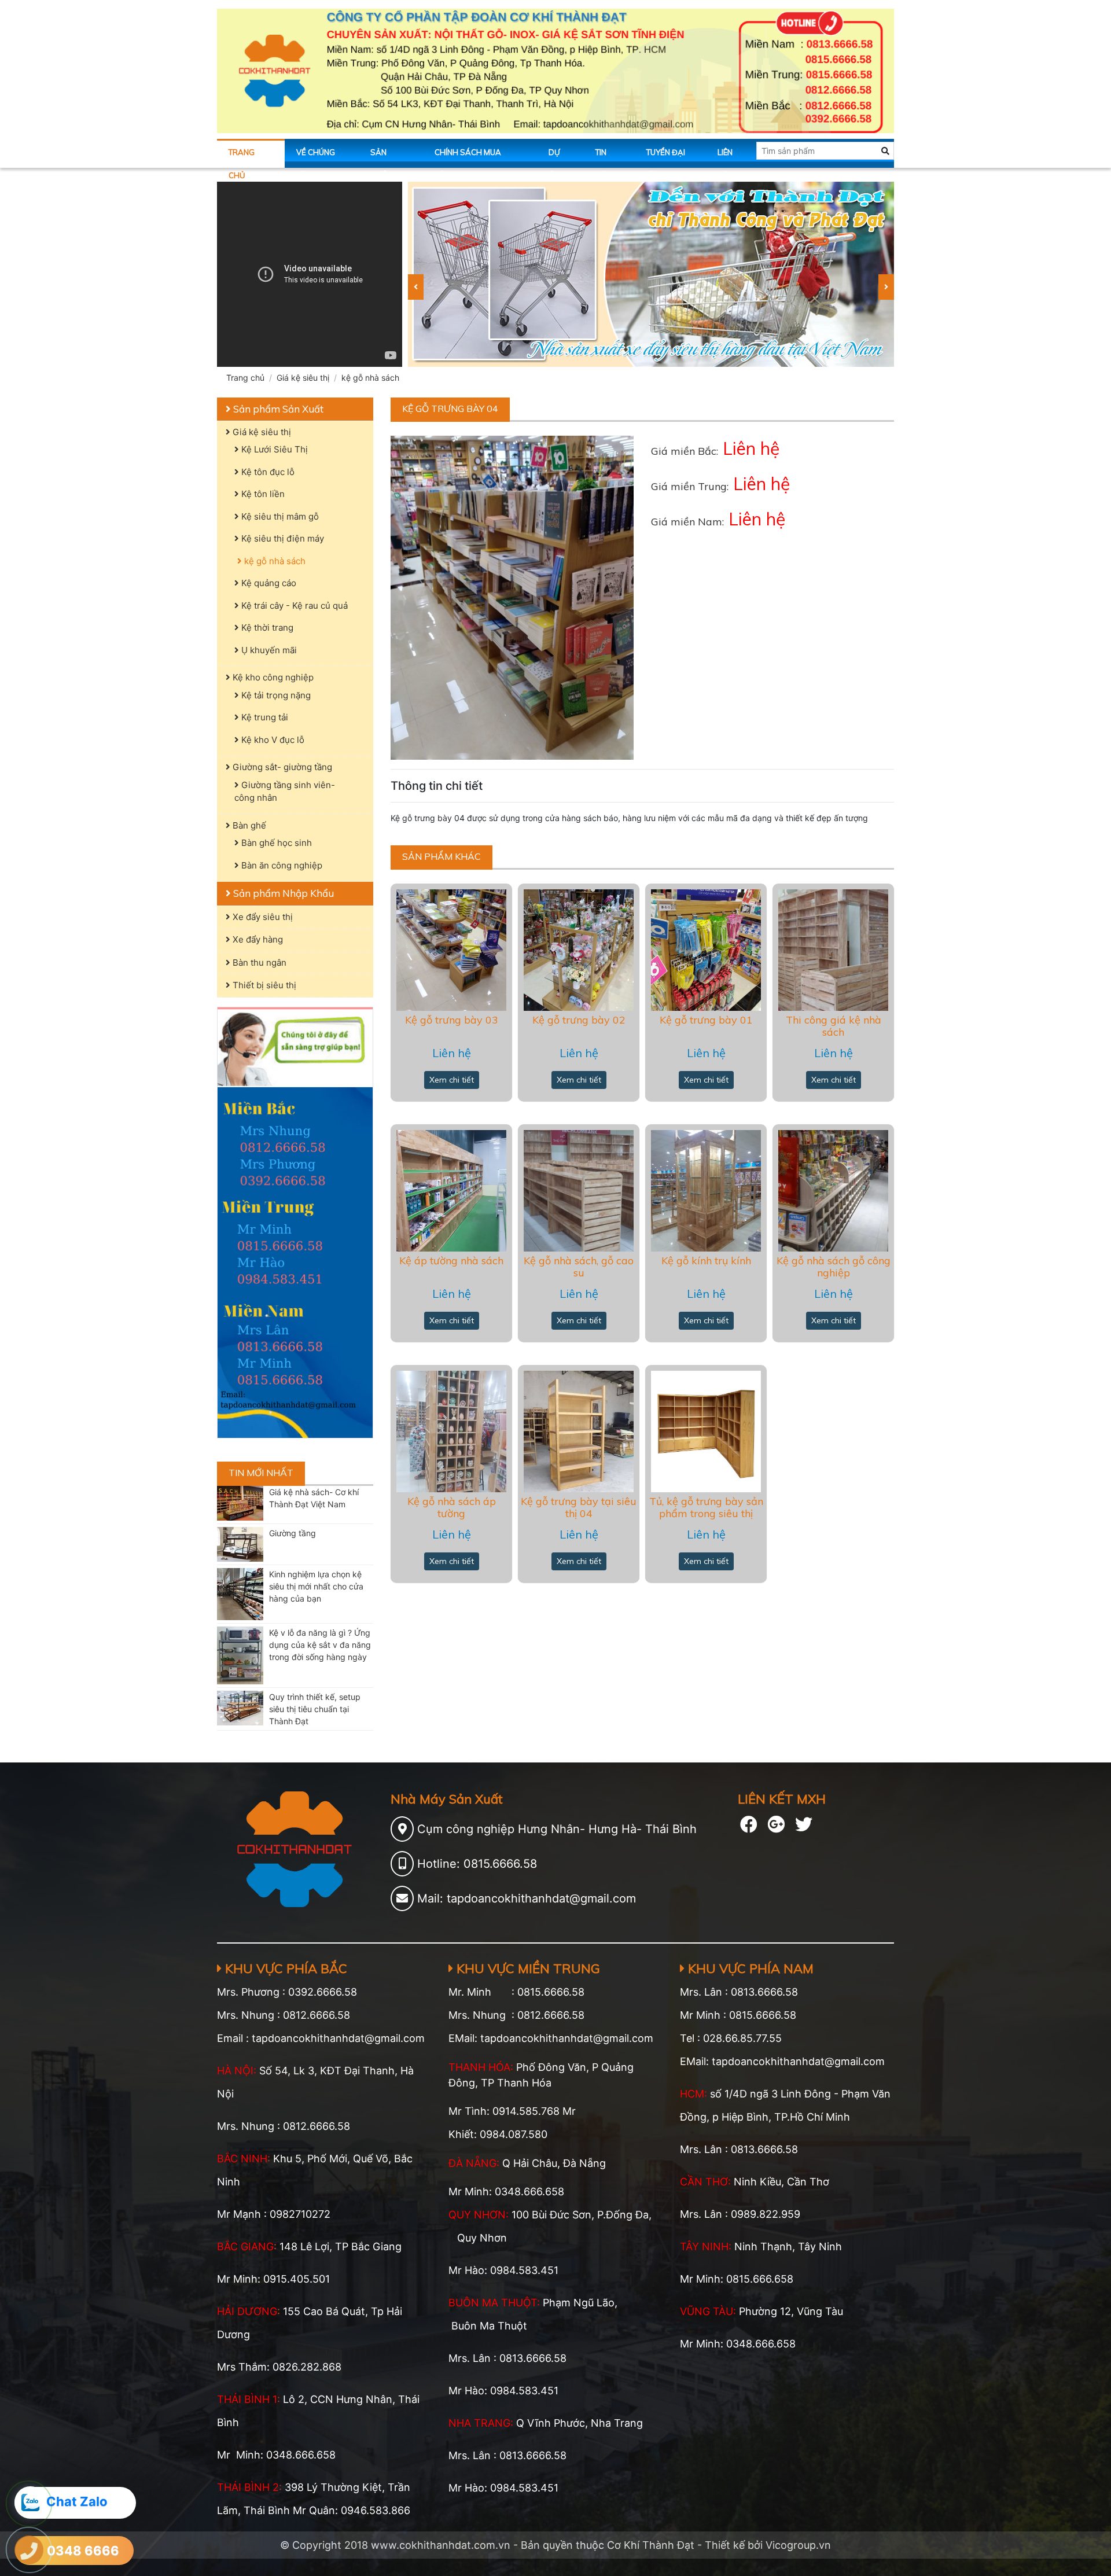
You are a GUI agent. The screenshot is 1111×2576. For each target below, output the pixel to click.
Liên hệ (725, 158)
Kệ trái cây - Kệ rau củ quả (293, 606)
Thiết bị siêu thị (263, 985)
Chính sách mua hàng (468, 158)
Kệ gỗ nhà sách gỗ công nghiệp (834, 1267)
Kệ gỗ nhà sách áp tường (452, 1508)
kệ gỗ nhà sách (370, 378)
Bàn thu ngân (258, 963)
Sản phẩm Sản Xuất (277, 409)
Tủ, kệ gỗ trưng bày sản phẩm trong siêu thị (706, 1508)
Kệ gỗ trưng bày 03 (452, 1020)
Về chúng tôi (316, 158)
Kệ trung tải (264, 717)
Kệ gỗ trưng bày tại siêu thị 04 (579, 1508)
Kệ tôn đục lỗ (267, 472)
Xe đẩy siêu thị (262, 917)
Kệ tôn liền (262, 494)
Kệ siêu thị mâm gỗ (279, 516)
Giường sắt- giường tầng (281, 767)
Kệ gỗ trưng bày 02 (579, 1020)
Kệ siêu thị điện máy (282, 538)
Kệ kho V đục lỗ (272, 740)
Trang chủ (242, 158)
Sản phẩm (382, 158)
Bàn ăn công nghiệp (281, 865)
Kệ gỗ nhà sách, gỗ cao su (579, 1267)
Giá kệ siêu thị (303, 378)
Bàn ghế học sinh (275, 843)
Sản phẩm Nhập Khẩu (282, 893)
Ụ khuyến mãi (268, 650)
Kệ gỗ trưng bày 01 (706, 1020)
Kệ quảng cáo (268, 583)
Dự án (554, 158)
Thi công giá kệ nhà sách (834, 1026)
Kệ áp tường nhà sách (451, 1261)
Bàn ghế (248, 825)
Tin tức (603, 158)
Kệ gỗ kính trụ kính (706, 1261)
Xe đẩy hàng (257, 939)
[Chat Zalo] (30, 2502)
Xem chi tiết (452, 1080)
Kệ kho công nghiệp (272, 677)
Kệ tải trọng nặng (275, 695)
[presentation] (416, 287)
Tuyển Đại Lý (666, 158)
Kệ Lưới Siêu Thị (273, 449)
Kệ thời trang (266, 628)
